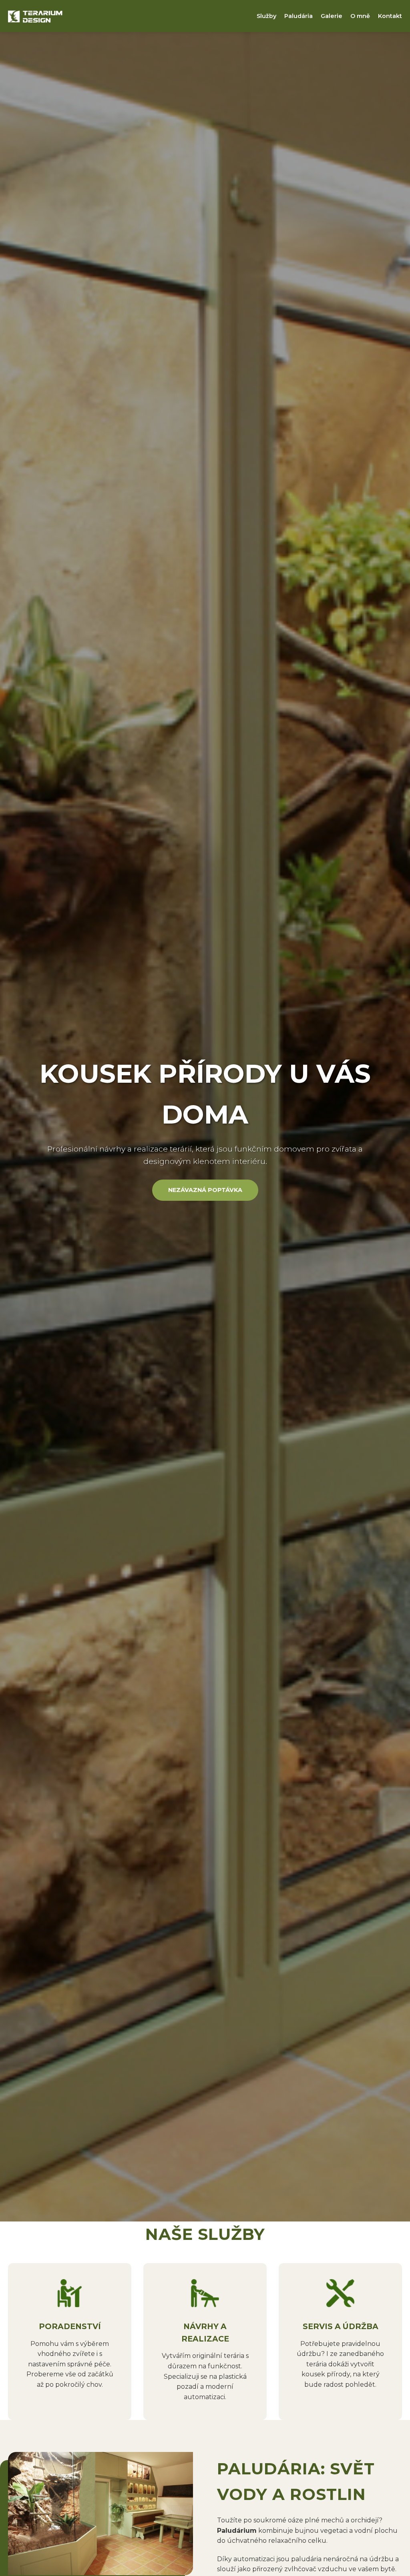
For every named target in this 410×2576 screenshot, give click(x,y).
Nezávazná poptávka (205, 1190)
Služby (266, 16)
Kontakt (390, 16)
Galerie (332, 16)
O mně (360, 16)
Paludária (298, 16)
